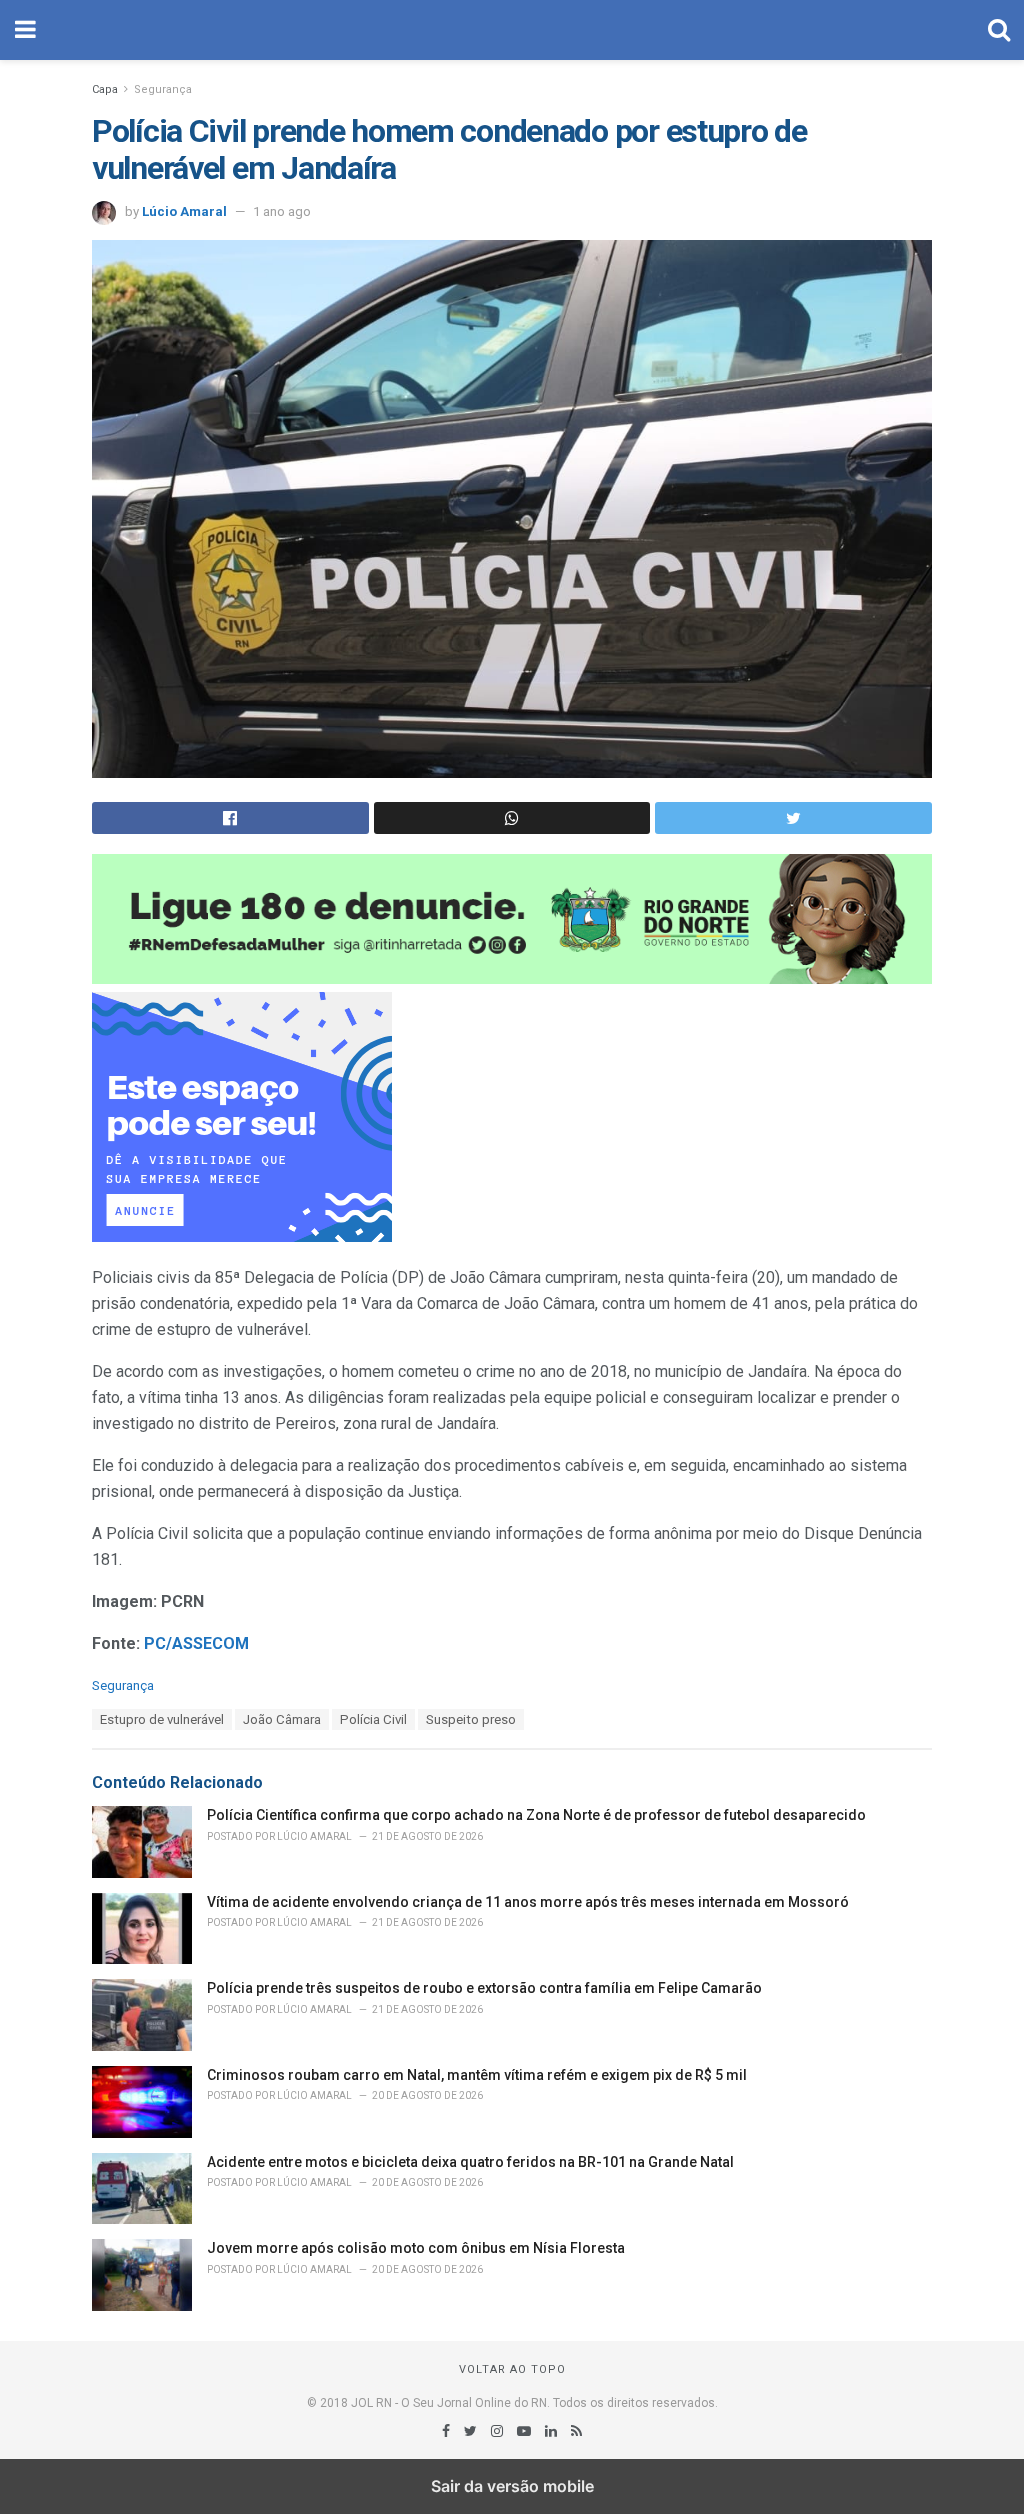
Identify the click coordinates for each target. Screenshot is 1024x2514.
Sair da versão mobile (512, 2486)
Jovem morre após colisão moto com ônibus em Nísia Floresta (416, 2248)
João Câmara (282, 1719)
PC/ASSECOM (198, 1643)
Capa (105, 89)
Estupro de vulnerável (162, 1719)
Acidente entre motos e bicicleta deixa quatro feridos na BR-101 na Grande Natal (470, 2162)
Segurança (163, 89)
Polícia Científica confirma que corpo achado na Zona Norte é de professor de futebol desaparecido (536, 1815)
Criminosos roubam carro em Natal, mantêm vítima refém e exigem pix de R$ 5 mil (477, 2075)
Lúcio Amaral (184, 211)
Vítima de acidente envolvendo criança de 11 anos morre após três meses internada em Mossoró (528, 1902)
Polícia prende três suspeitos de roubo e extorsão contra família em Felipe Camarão (484, 1988)
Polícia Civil (373, 1719)
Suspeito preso (471, 1719)
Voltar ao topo (512, 2369)
